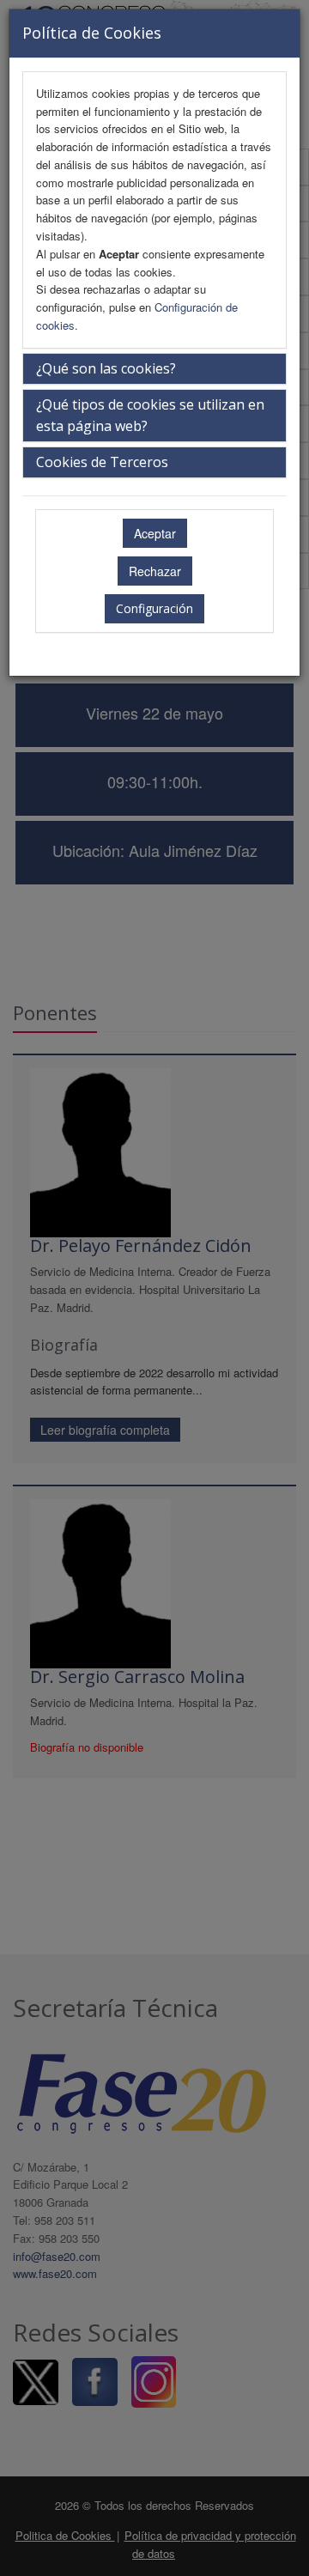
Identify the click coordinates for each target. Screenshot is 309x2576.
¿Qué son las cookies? (106, 368)
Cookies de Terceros (102, 462)
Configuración (154, 608)
